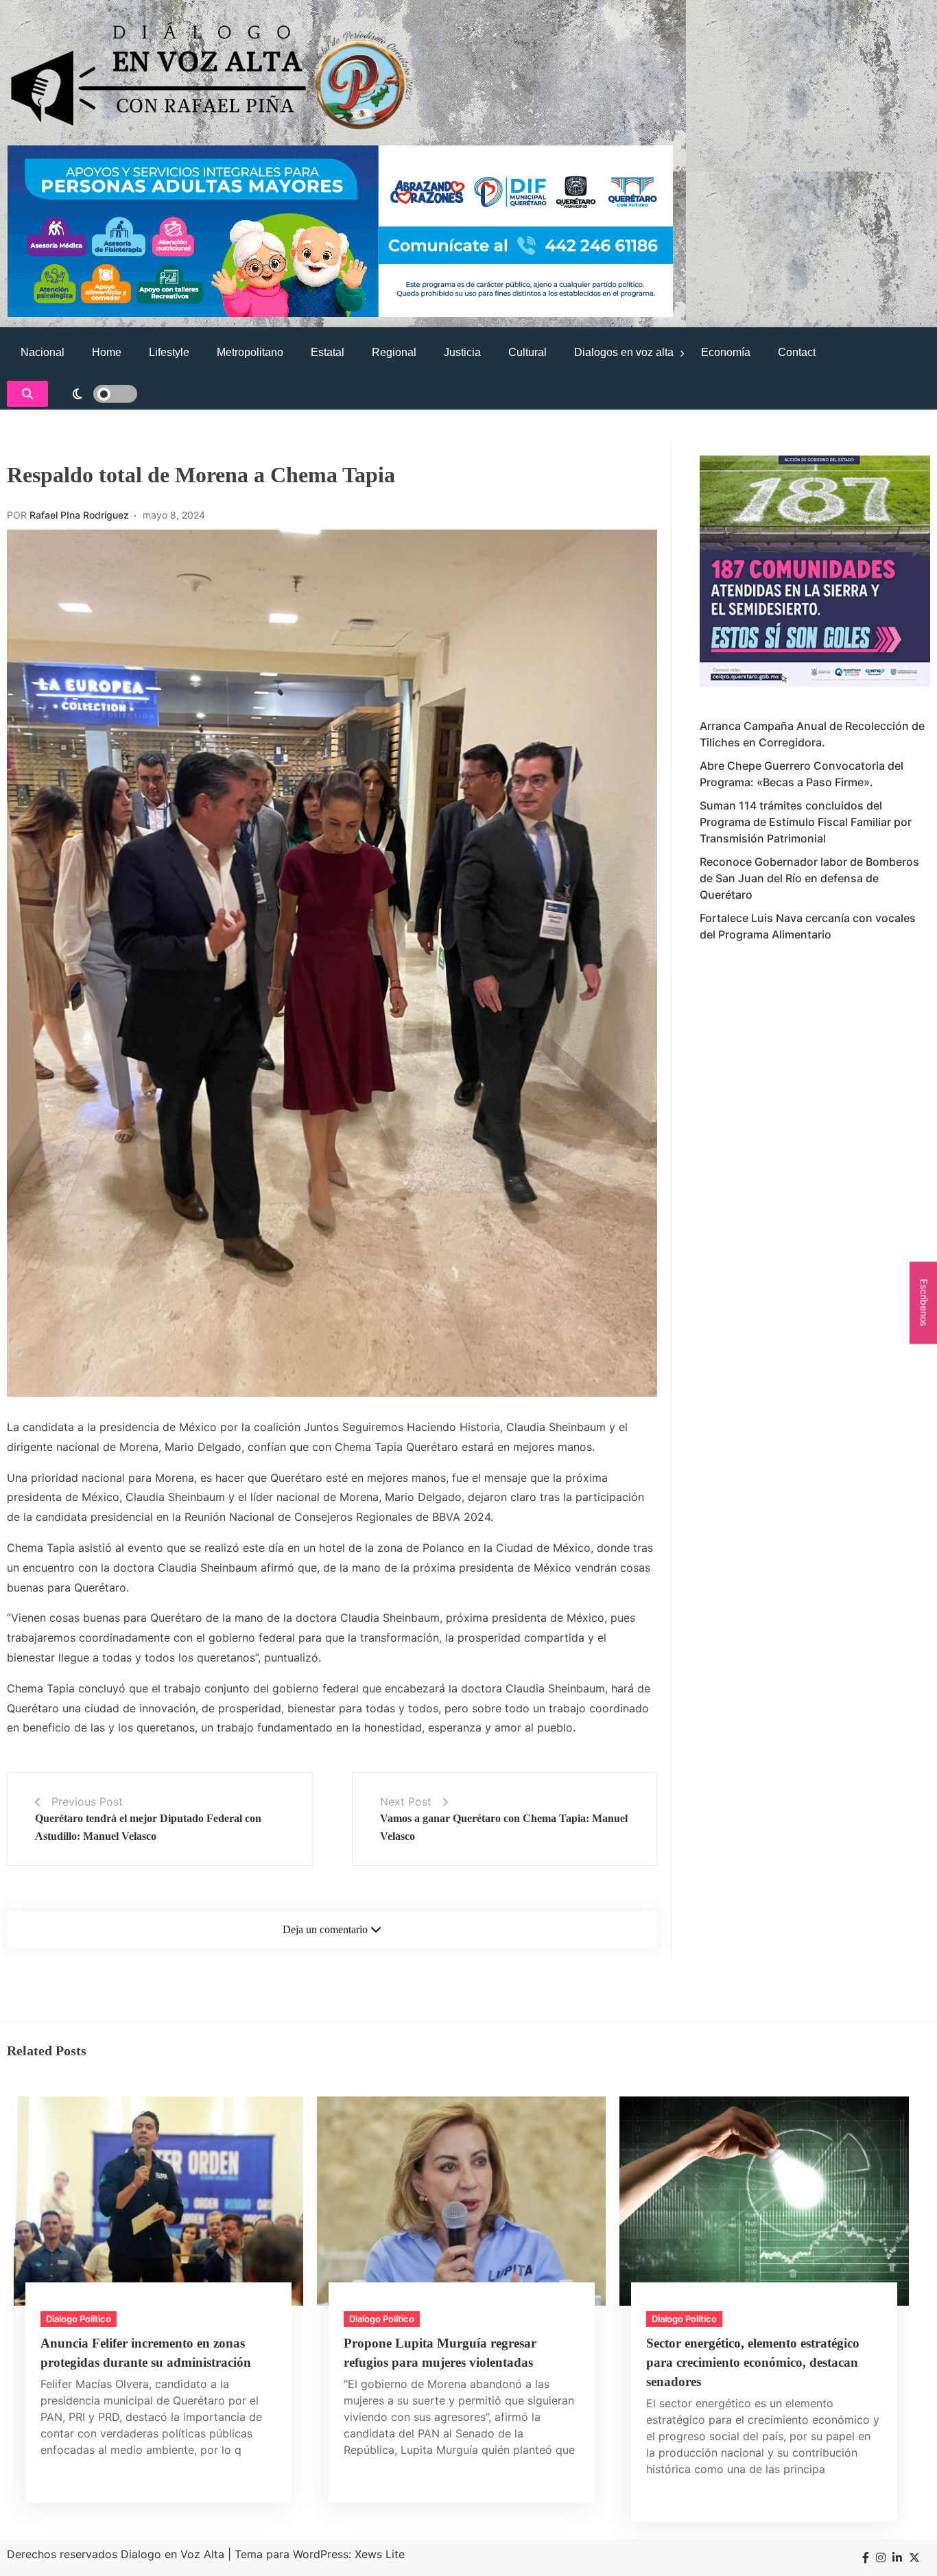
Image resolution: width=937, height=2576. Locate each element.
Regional (394, 352)
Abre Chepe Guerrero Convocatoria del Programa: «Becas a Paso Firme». (802, 774)
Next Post (406, 1801)
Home (107, 352)
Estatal (328, 352)
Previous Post (87, 1801)
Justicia (462, 352)
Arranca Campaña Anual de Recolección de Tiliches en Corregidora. (812, 734)
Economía (726, 352)
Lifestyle (169, 352)
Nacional (43, 352)
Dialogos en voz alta (624, 352)
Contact (797, 352)
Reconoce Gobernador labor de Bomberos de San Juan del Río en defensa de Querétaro (809, 878)
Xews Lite (380, 2554)
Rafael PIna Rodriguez (79, 515)
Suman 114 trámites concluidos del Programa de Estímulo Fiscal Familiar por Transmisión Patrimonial (806, 822)
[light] (96, 394)
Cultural (527, 352)
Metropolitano (250, 352)
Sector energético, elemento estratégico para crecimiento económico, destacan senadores (753, 2362)
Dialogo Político (79, 2319)
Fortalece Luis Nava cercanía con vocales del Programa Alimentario (808, 926)
